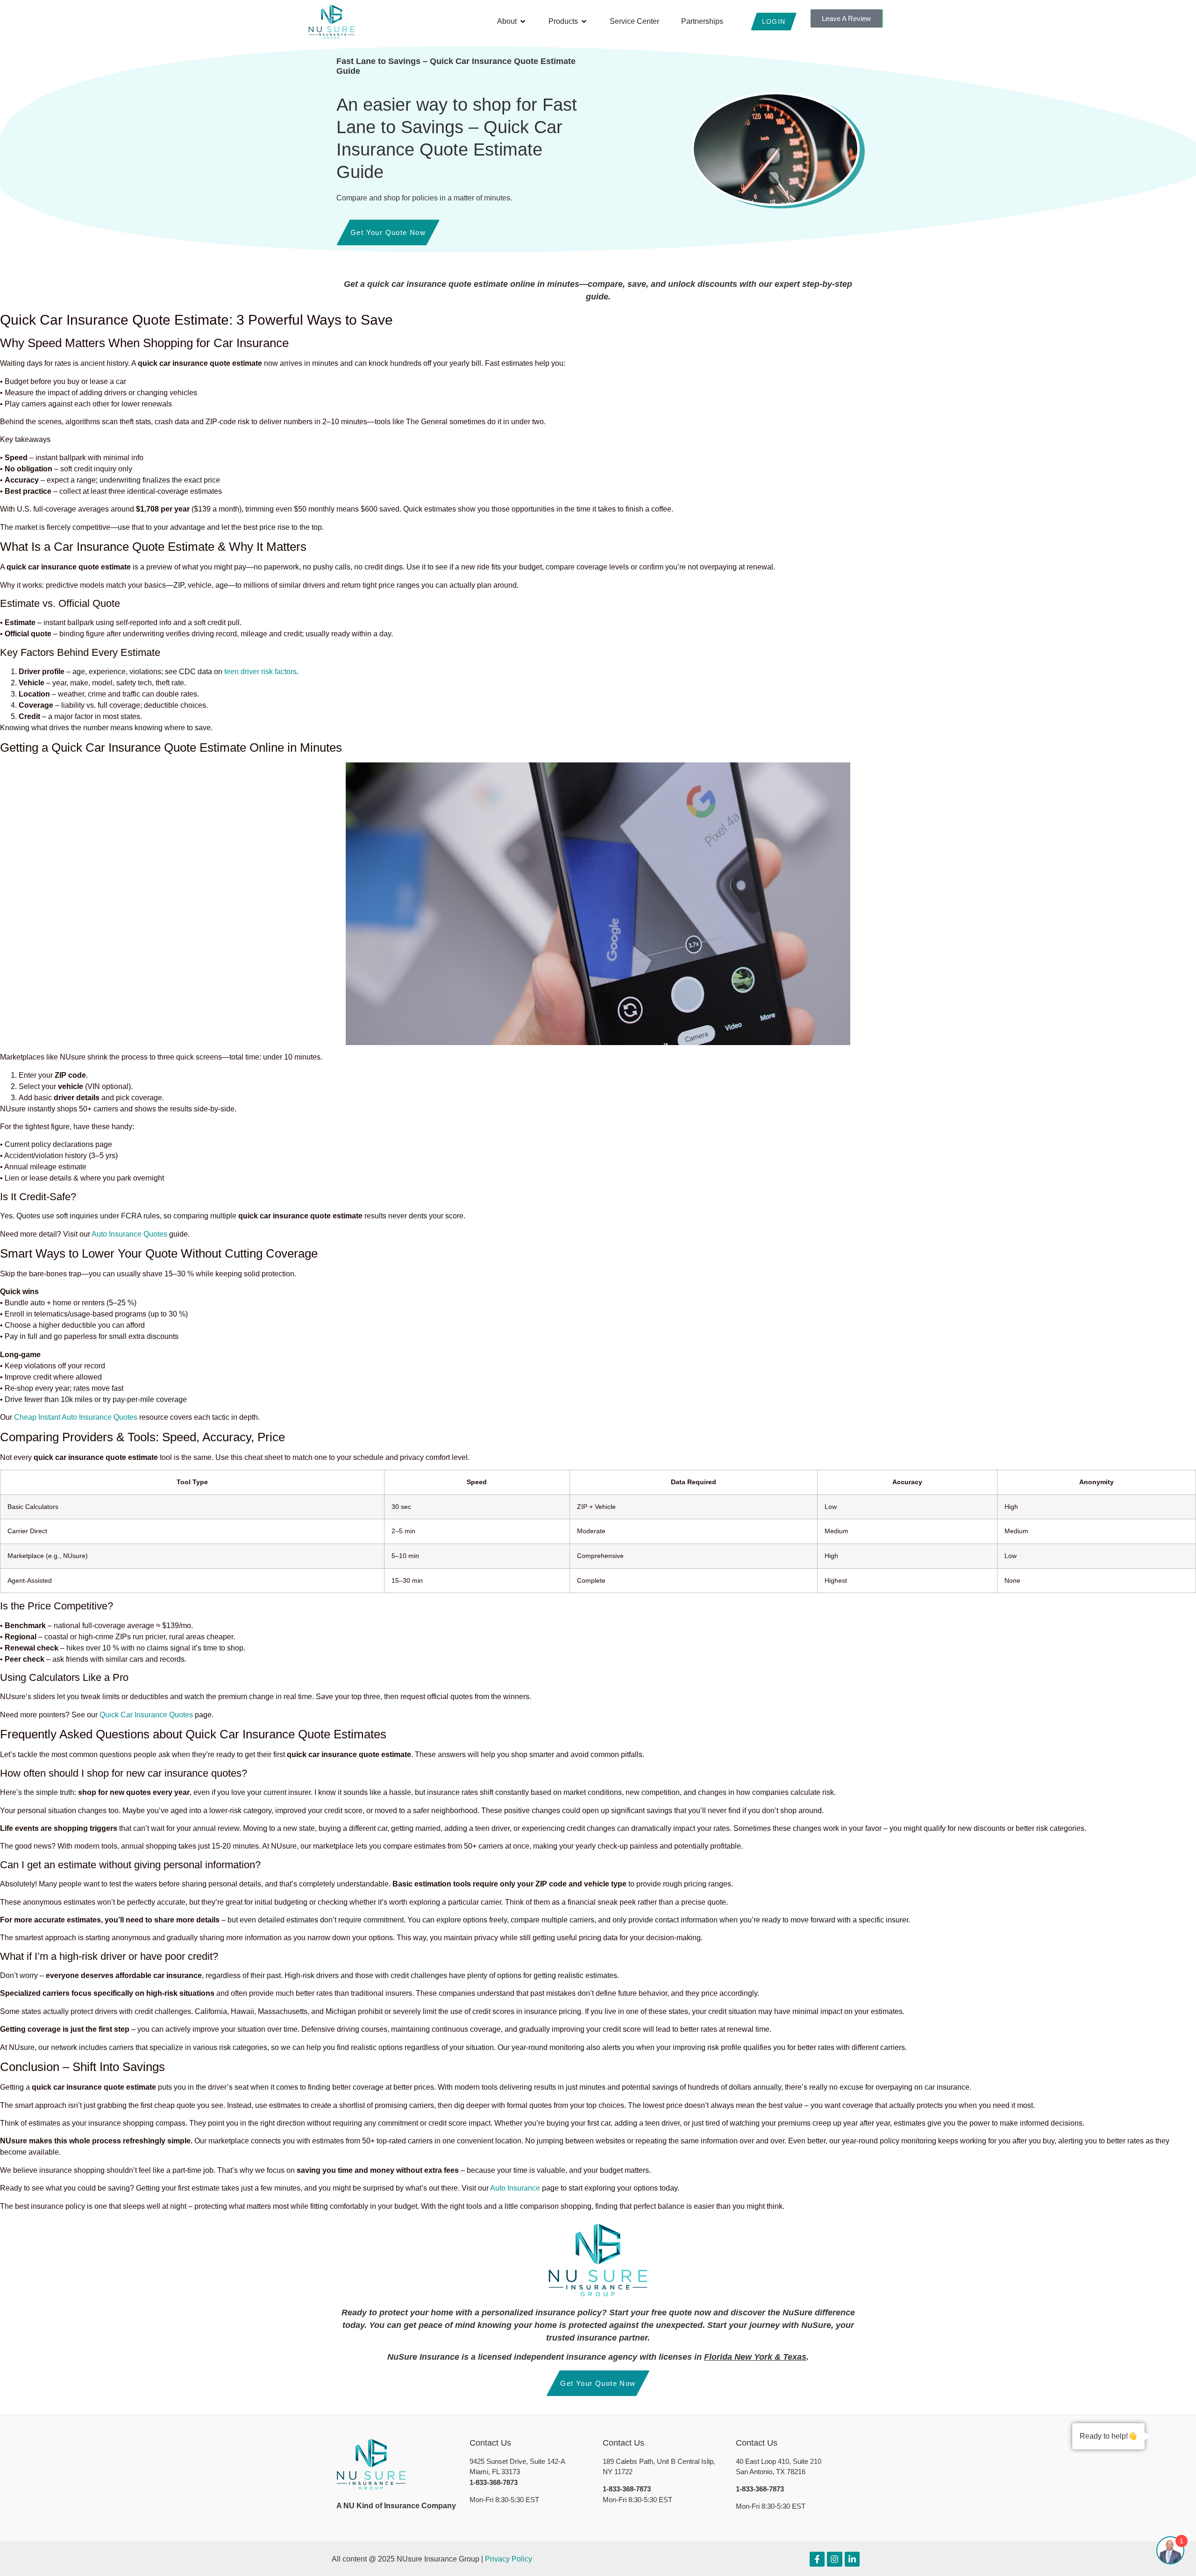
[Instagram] (834, 2559)
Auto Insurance (515, 2188)
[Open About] (523, 21)
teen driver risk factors (260, 672)
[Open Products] (584, 21)
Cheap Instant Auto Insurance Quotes (76, 1417)
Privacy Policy (509, 2559)
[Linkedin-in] (852, 2559)
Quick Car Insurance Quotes (146, 1715)
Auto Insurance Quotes (129, 1234)
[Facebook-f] (817, 2559)
